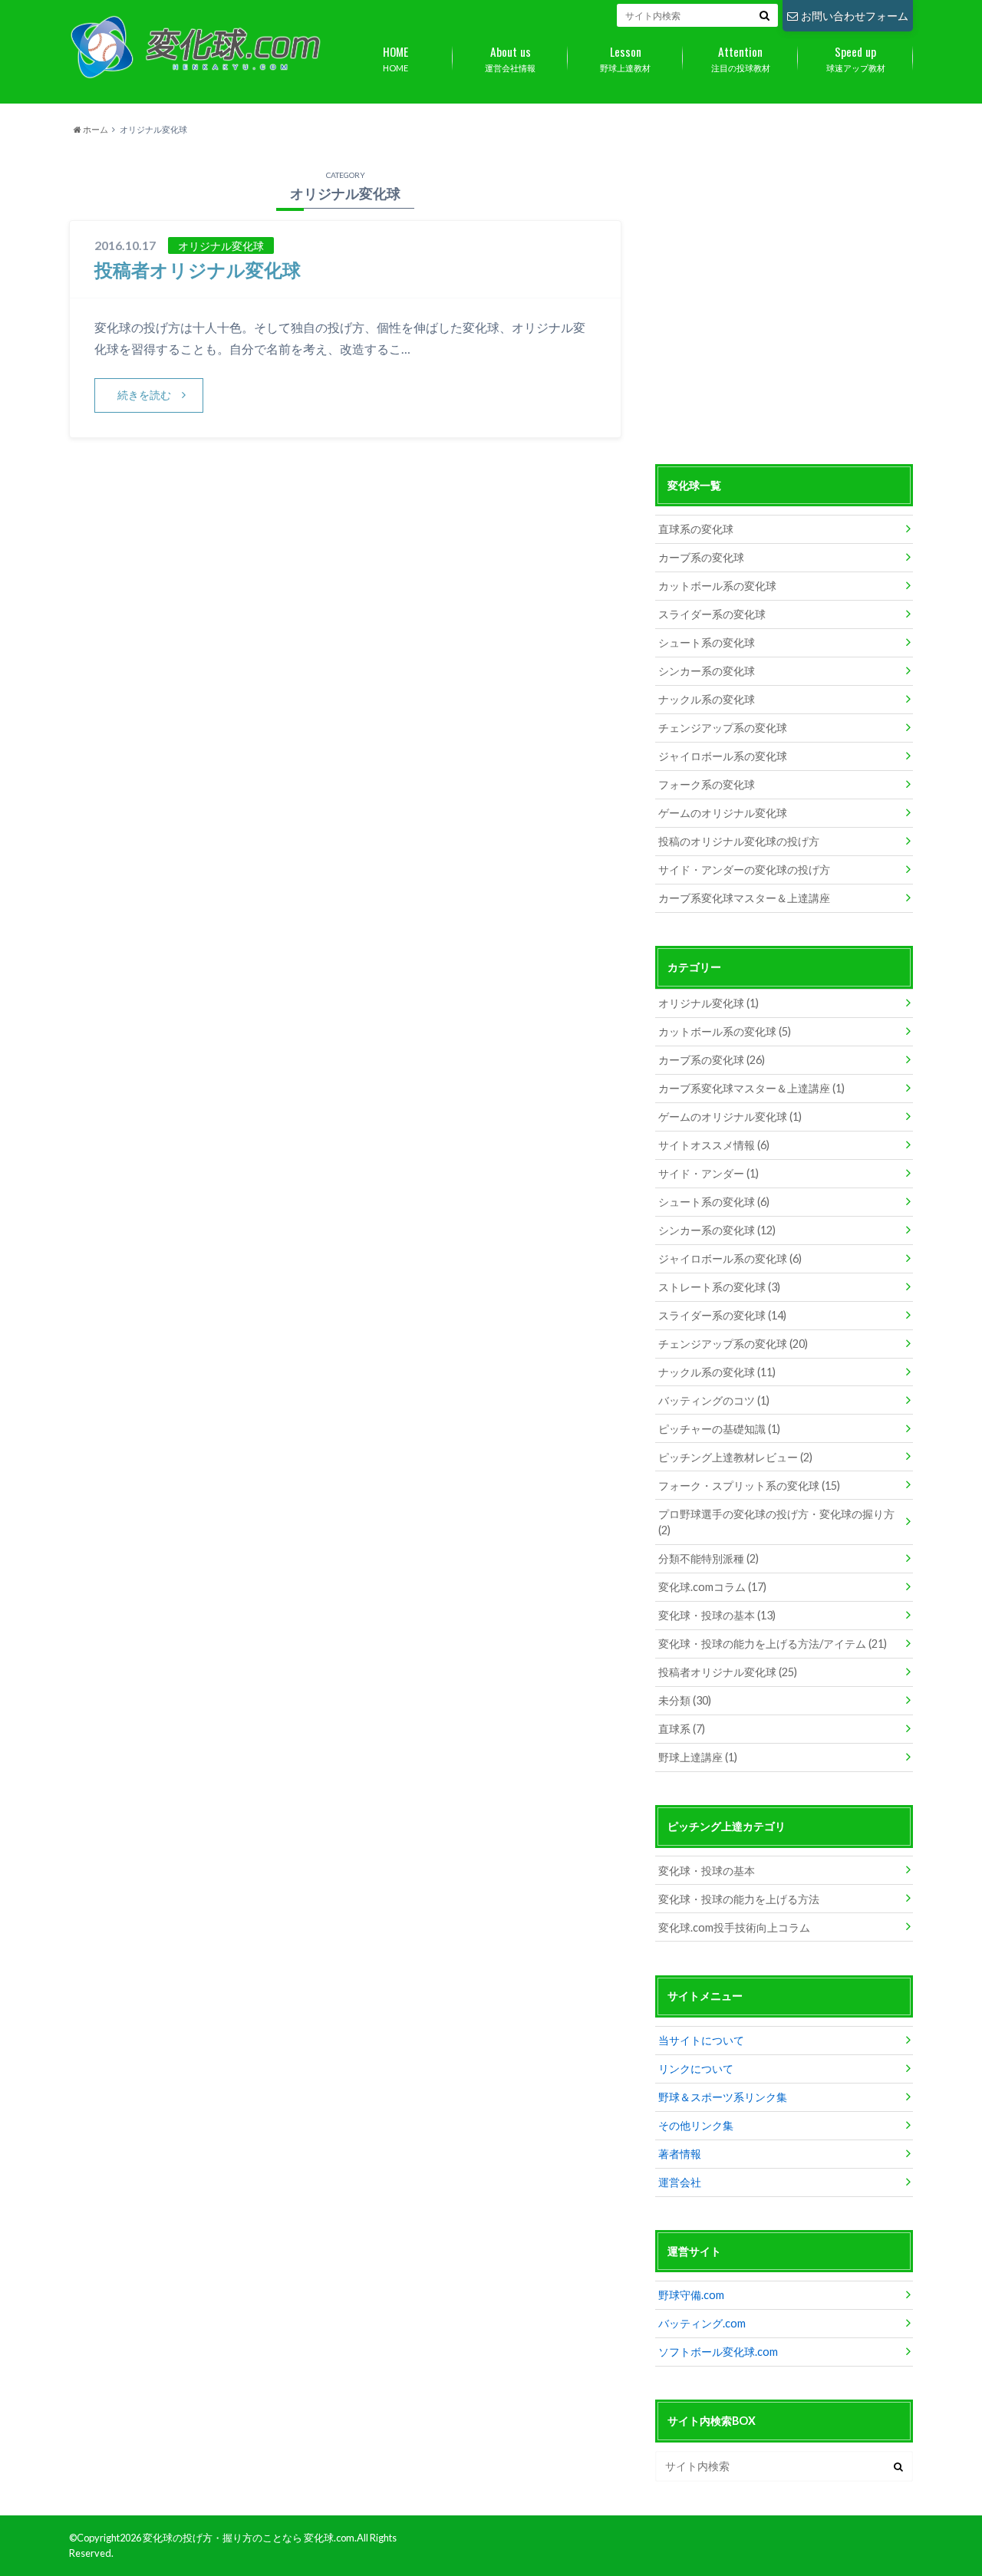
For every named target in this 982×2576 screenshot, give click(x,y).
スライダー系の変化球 (712, 614)
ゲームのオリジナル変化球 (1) (730, 1117)
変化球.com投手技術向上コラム (734, 1927)
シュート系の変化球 (707, 642)
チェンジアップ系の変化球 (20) (733, 1344)
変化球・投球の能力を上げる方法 (739, 1899)
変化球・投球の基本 (707, 1871)
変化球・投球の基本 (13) (717, 1615)
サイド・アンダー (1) (708, 1173)
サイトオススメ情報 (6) (714, 1145)
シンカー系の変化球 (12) (717, 1230)
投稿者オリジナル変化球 (198, 270)
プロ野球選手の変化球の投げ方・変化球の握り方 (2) (776, 1522)
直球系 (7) (682, 1729)
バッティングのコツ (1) (714, 1400)
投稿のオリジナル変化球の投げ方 (739, 841)
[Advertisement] (784, 307)
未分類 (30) (685, 1700)
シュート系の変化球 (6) (714, 1202)
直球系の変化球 (696, 529)
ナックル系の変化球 (707, 699)
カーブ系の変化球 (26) (712, 1060)
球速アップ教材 (856, 58)
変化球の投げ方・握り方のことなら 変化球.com (249, 2538)
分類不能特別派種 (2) (708, 1558)
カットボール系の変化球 (717, 586)
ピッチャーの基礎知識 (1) (719, 1429)
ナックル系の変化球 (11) (717, 1372)
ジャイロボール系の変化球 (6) (730, 1258)
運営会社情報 (510, 58)
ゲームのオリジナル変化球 (723, 813)
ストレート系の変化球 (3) (719, 1287)
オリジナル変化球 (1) (708, 1003)
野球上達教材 (625, 58)
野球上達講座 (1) (698, 1757)
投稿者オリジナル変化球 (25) (728, 1672)
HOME (395, 58)
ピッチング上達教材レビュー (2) (735, 1457)
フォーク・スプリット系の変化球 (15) (749, 1486)
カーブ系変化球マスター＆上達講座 (744, 898)
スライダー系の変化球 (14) (722, 1315)
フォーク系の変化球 (707, 784)
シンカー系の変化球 (707, 671)
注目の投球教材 (741, 58)
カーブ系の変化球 (701, 557)
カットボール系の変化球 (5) (725, 1031)
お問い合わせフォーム (855, 16)
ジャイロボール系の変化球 (723, 756)
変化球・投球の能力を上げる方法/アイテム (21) (773, 1644)
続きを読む (144, 395)
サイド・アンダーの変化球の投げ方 (744, 870)
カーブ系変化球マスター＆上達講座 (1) (751, 1088)
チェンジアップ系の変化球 (723, 728)
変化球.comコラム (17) (712, 1587)
